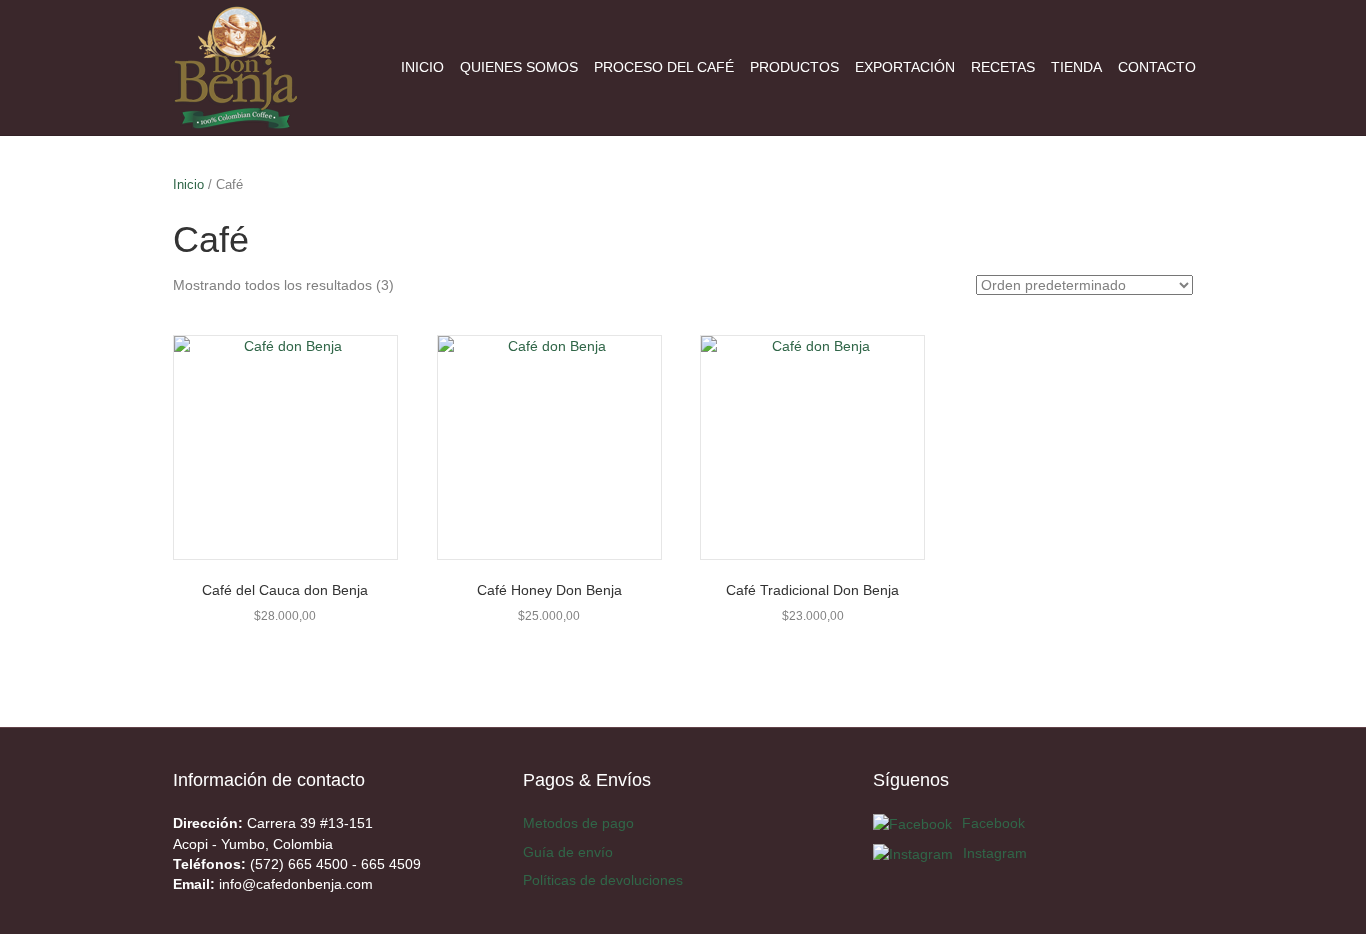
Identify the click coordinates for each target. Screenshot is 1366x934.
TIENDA (1076, 67)
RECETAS (1003, 67)
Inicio (188, 184)
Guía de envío (568, 852)
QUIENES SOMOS (519, 67)
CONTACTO (1157, 67)
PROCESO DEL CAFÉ (664, 67)
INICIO (422, 67)
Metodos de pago (578, 823)
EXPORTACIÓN (905, 67)
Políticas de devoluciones (603, 880)
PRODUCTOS (794, 67)
